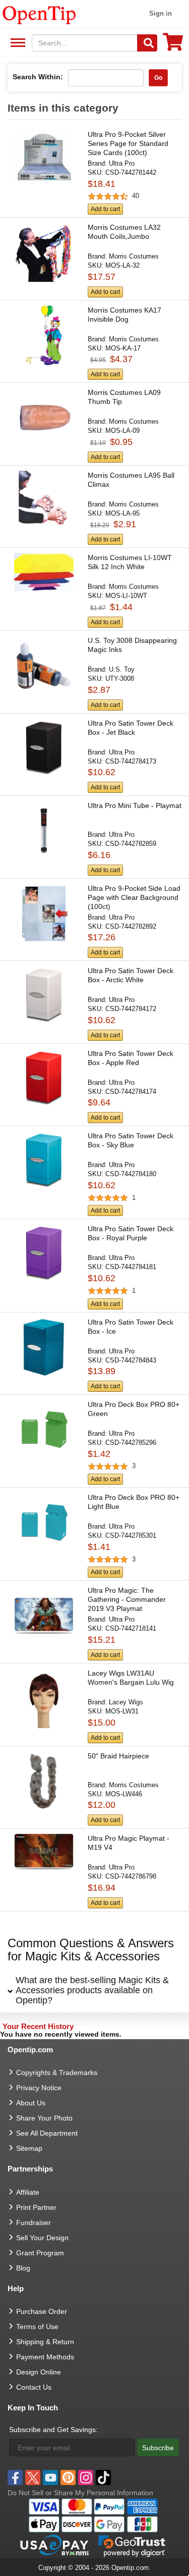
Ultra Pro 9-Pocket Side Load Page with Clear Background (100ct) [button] (134, 897)
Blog (23, 2268)
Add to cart (105, 209)
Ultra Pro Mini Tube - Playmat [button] (135, 805)
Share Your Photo (44, 2118)
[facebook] (15, 2478)
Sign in (161, 13)
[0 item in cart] (173, 45)
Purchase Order (42, 2311)
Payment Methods (45, 2357)
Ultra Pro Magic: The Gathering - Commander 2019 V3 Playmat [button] (127, 1599)
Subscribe (158, 2448)
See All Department (16, 43)
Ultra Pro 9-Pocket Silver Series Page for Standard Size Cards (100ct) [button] (128, 143)
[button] (94, 174)
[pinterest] (68, 2478)
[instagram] (86, 2478)
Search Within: (38, 77)
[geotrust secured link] (132, 2545)
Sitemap (29, 2148)
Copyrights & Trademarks (57, 2073)
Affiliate (28, 2192)
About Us (31, 2103)
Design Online (39, 2372)
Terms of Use (37, 2327)
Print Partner (36, 2207)
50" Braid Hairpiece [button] (118, 1756)
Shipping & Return (45, 2342)
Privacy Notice (39, 2088)
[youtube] (50, 2478)
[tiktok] (103, 2478)
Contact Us (34, 2387)
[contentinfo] (39, 14)
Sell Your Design (42, 2238)
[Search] (147, 43)
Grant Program (40, 2253)
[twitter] (33, 2478)
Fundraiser (34, 2223)
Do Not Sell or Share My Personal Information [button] (80, 2493)
